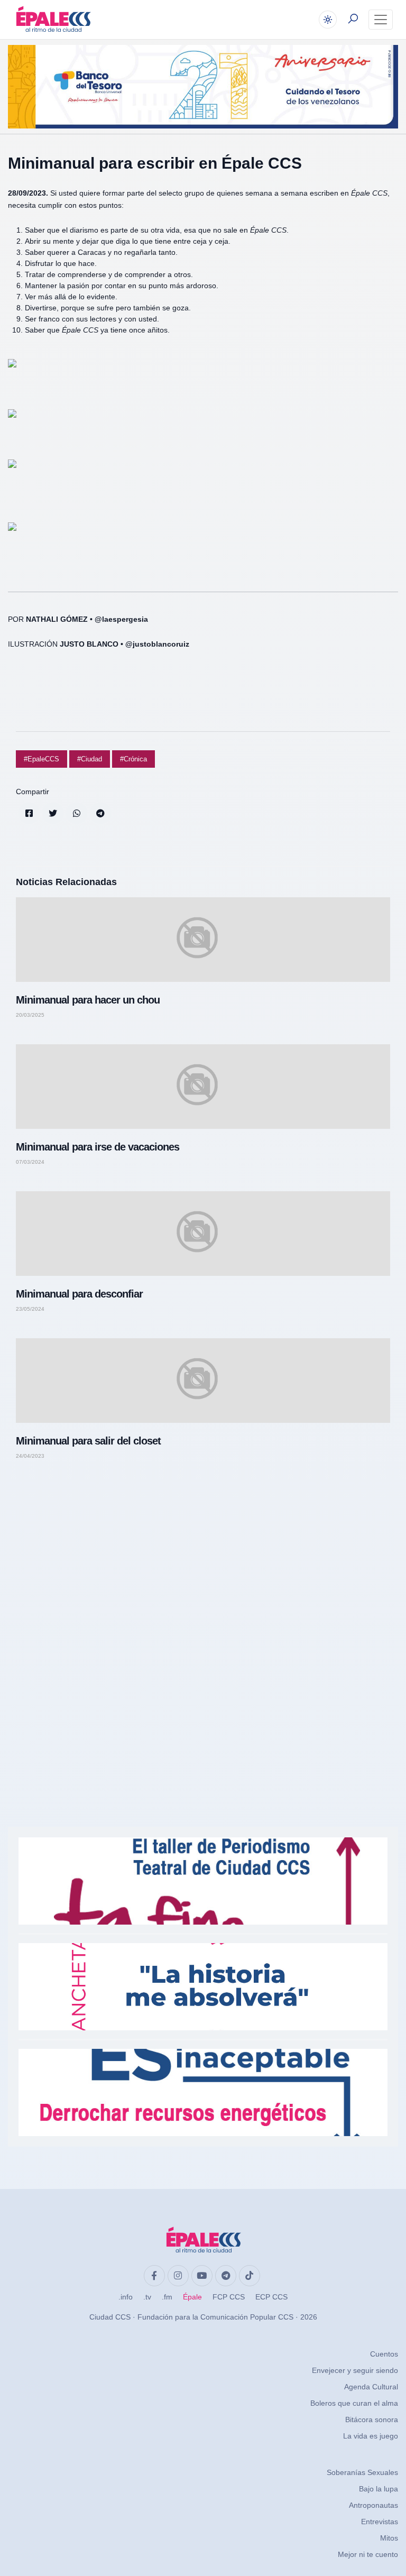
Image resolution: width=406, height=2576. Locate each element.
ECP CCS (271, 2297)
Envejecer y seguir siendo (355, 2370)
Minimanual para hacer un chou (88, 1000)
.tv (147, 2297)
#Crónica (133, 759)
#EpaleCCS (41, 759)
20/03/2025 (30, 1015)
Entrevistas (380, 2522)
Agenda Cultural (371, 2387)
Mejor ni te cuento (368, 2554)
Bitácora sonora (372, 2419)
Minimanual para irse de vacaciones (98, 1147)
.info (126, 2297)
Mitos (389, 2538)
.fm (167, 2297)
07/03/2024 (30, 1162)
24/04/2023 (30, 1456)
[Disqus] (203, 1618)
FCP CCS (229, 2297)
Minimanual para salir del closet (88, 1441)
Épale (192, 2297)
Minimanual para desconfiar (79, 1294)
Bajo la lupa (379, 2489)
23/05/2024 (30, 1309)
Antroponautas (373, 2505)
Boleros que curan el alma (354, 2403)
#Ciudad (90, 759)
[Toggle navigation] (381, 20)
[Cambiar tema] (328, 20)
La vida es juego (371, 2436)
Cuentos (384, 2354)
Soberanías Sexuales (362, 2472)
